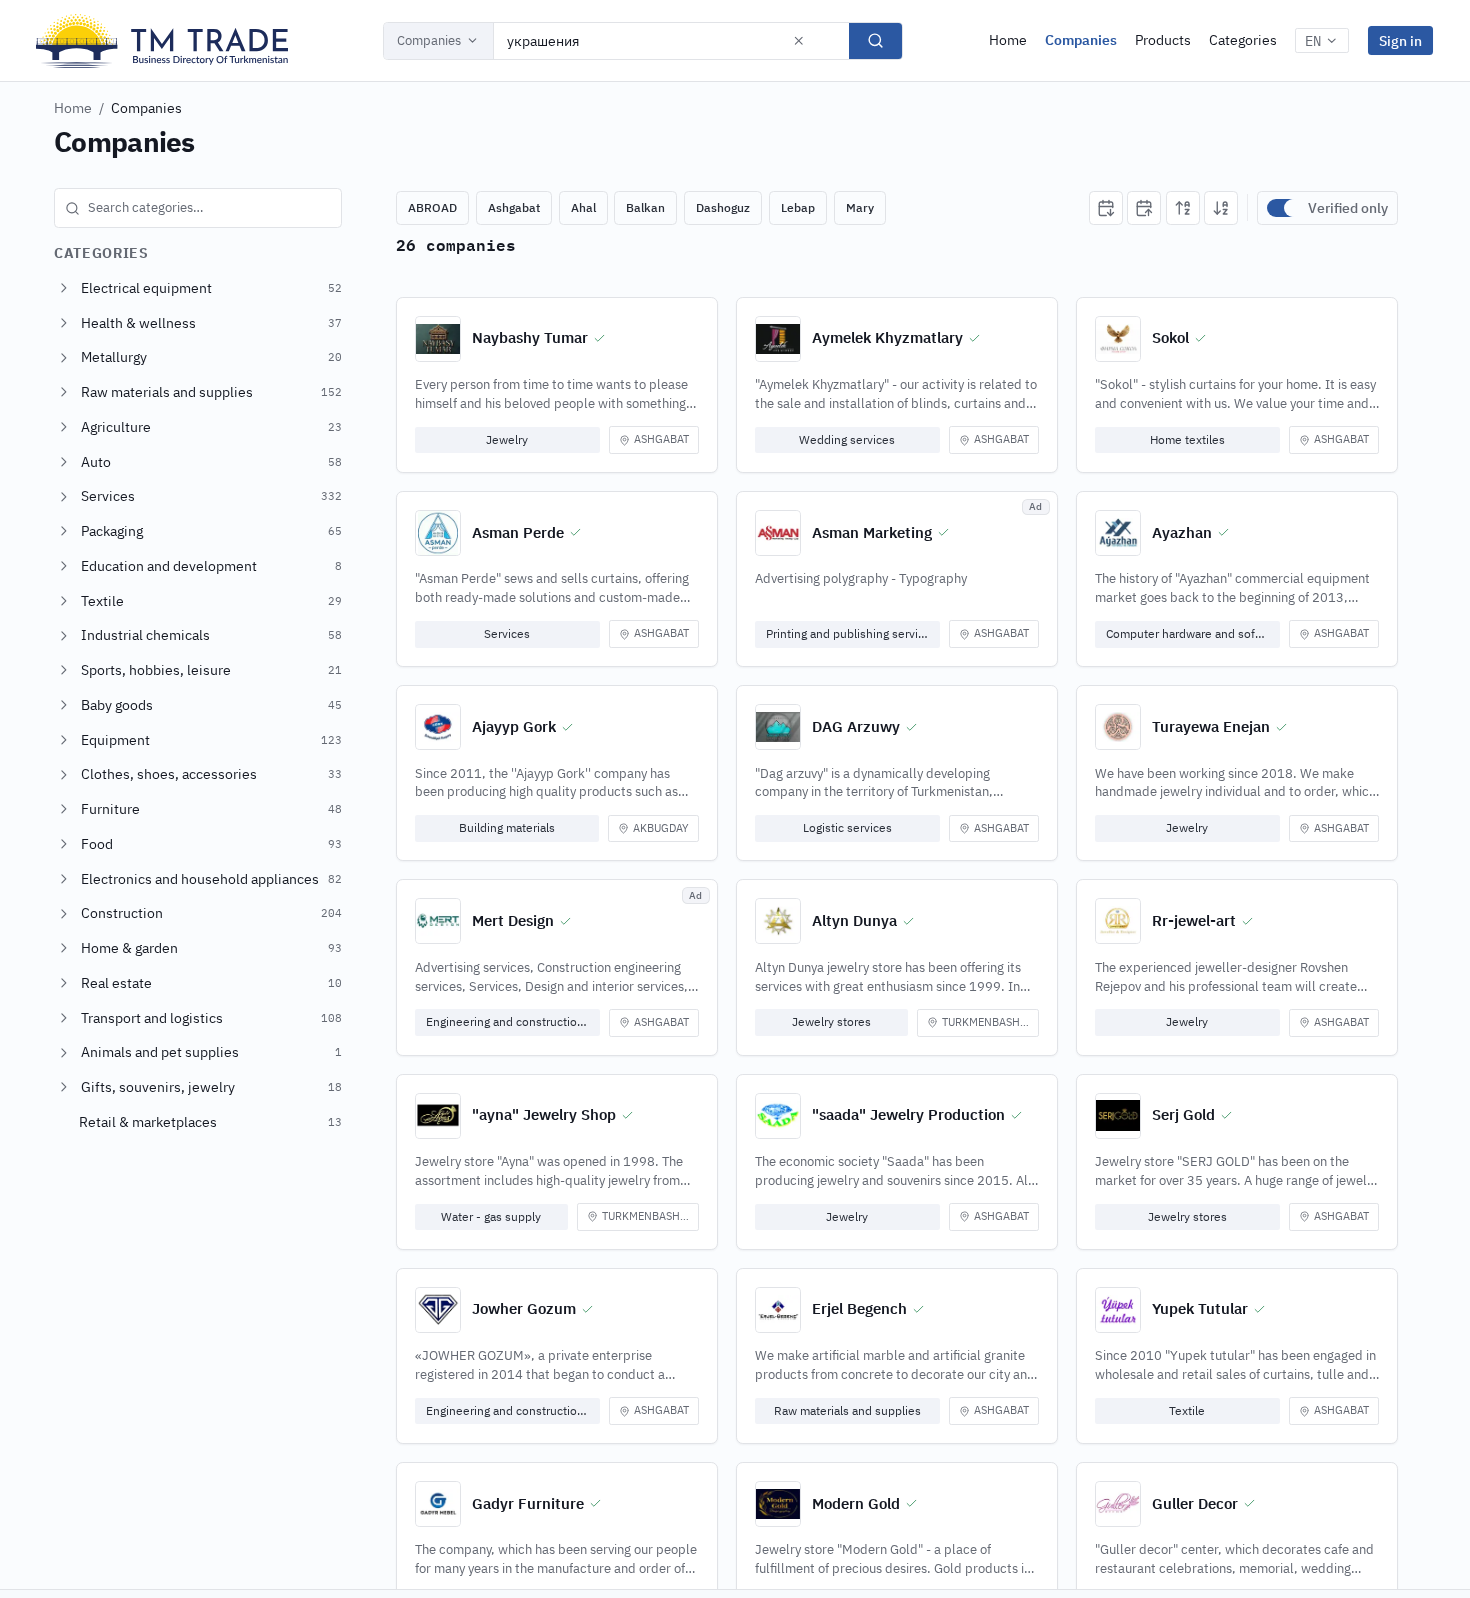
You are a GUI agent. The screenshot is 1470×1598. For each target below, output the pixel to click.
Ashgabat (514, 207)
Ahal (583, 207)
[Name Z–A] (1221, 208)
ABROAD (432, 207)
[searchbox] (198, 208)
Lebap (798, 207)
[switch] (1283, 208)
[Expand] (64, 288)
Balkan (645, 207)
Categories (1243, 40)
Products (1163, 40)
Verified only (1348, 208)
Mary (860, 207)
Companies (429, 40)
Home (1008, 40)
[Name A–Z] (1183, 208)
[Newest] (1106, 208)
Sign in (1400, 40)
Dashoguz (723, 207)
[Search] (875, 41)
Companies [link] (146, 108)
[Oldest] (1144, 208)
